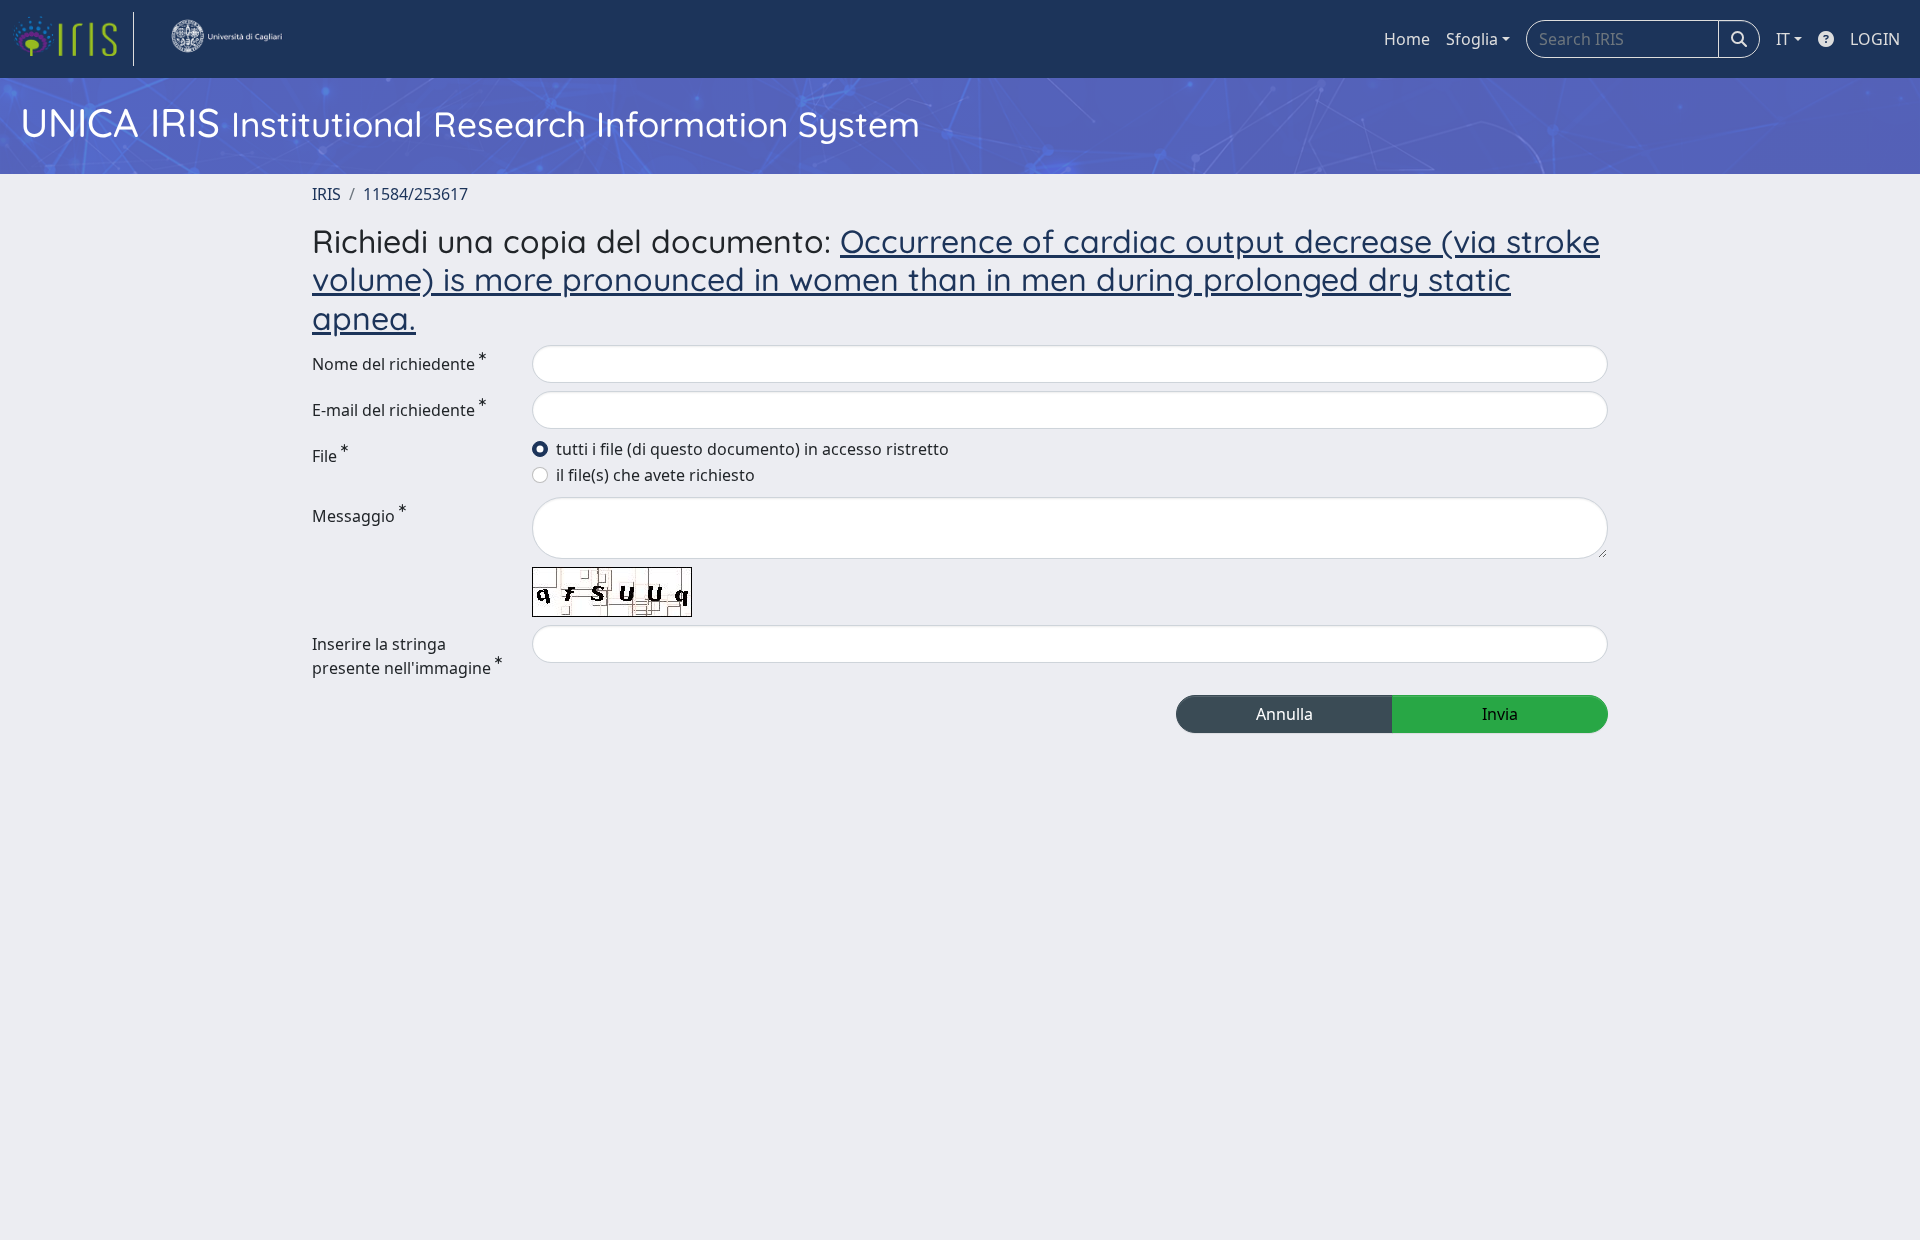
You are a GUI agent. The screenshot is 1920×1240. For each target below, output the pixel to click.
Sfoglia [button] (1472, 39)
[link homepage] (73, 39)
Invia (1500, 714)
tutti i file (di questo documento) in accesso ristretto (752, 449)
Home (1407, 39)
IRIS (326, 194)
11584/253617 (415, 194)
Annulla (1284, 714)
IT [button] (1783, 39)
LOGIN (1875, 39)
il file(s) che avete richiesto (655, 475)
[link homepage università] (226, 39)
